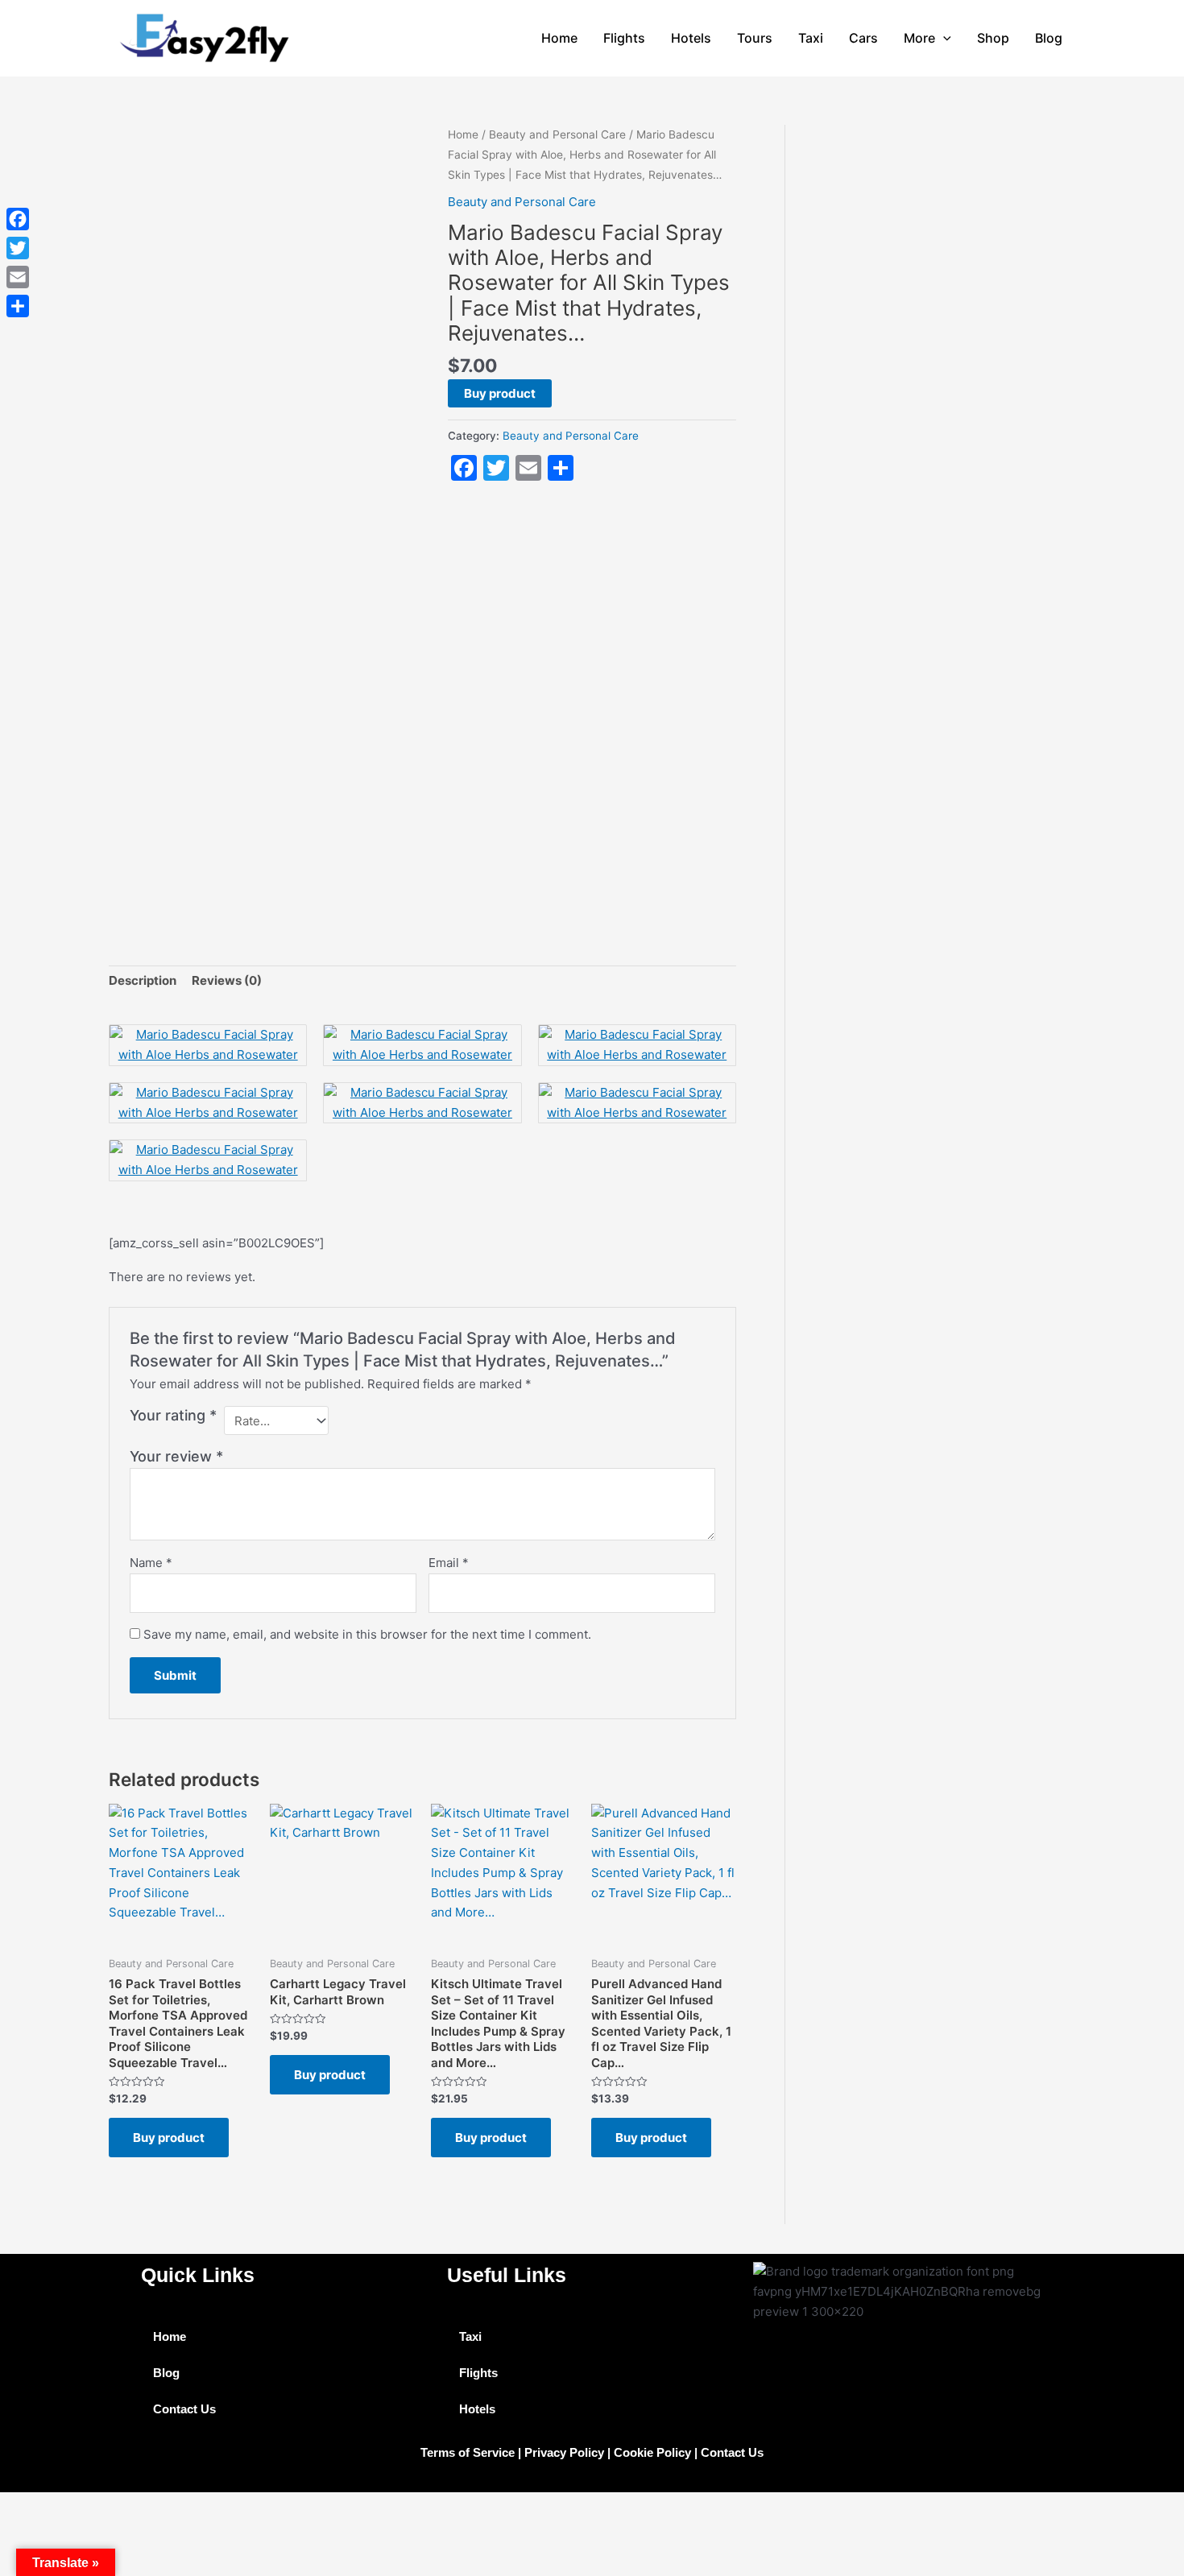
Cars (863, 38)
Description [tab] (143, 980)
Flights (624, 38)
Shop (993, 38)
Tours (755, 38)
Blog (1049, 38)
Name (151, 1563)
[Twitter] (18, 248)
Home (559, 38)
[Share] (18, 306)
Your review (176, 1456)
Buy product (500, 393)
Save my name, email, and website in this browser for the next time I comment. (367, 1634)
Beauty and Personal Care (557, 134)
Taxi (811, 38)
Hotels (691, 38)
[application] (943, 38)
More (919, 38)
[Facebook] (18, 219)
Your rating (173, 1415)
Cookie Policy (652, 2452)
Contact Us (184, 2409)
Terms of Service (468, 2452)
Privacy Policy (564, 2452)
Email (449, 1563)
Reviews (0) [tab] (227, 980)
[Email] (18, 277)
